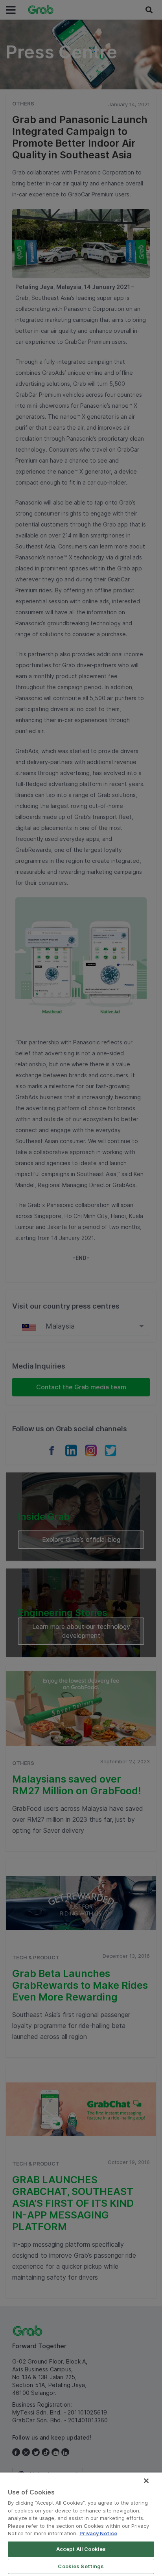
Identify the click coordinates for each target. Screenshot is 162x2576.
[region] (81, 2524)
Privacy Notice (98, 2533)
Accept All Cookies (81, 2549)
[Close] (146, 2481)
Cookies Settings (81, 2566)
